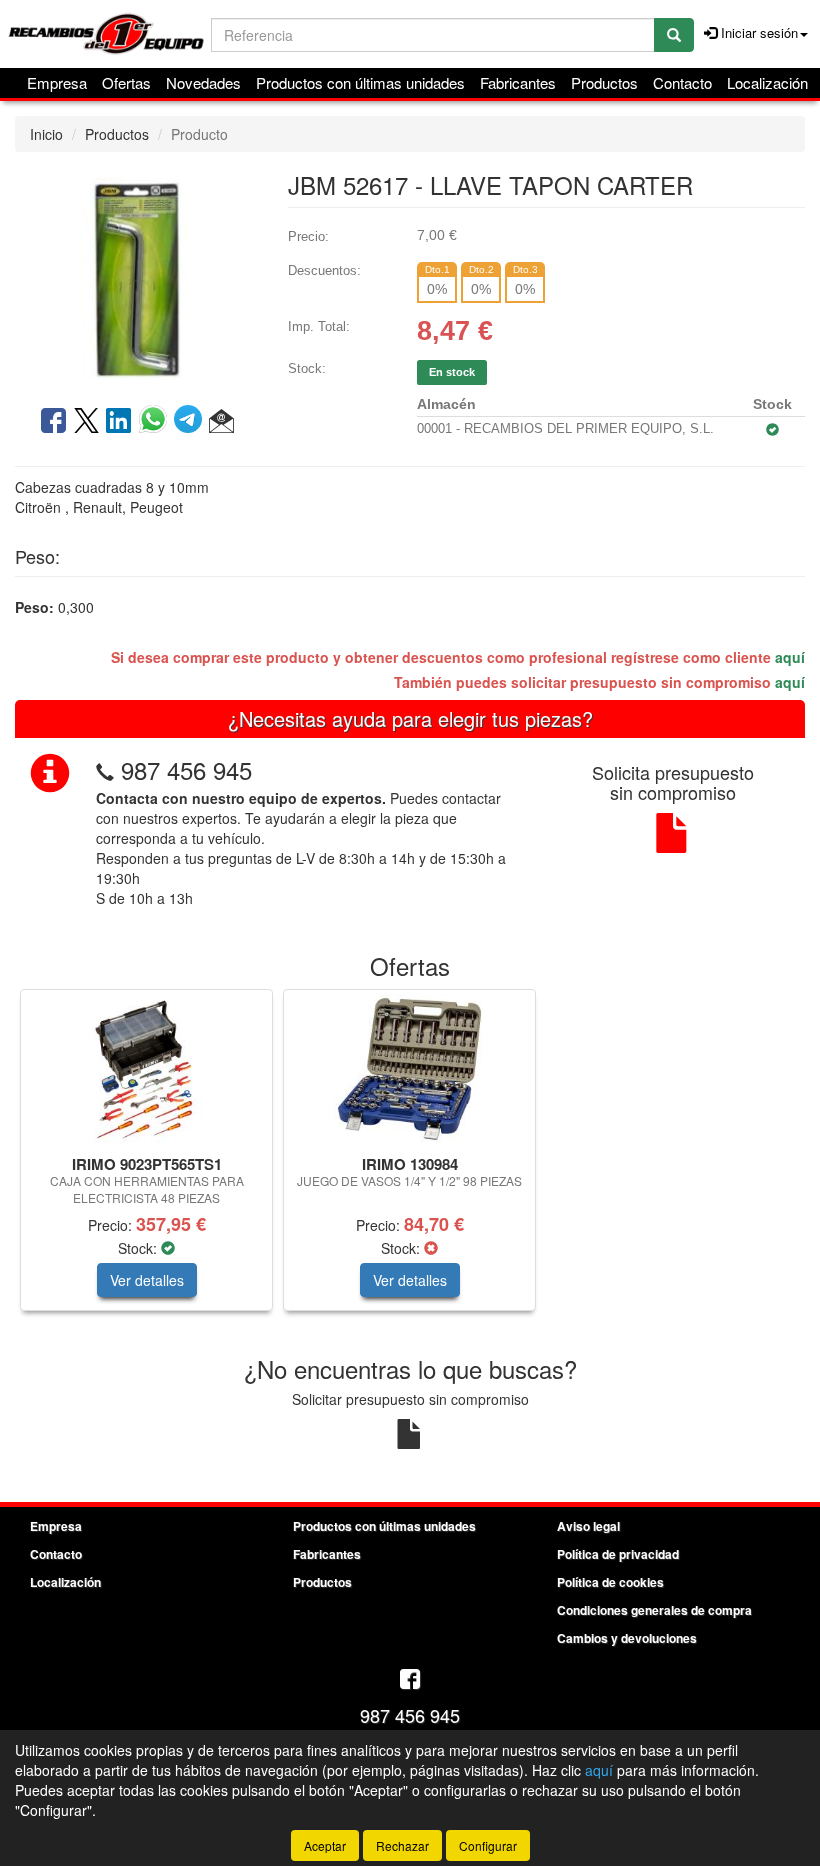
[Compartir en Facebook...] (53, 422)
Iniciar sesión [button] (757, 32)
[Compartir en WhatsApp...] (156, 422)
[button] (221, 422)
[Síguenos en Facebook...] (410, 1680)
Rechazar (402, 1845)
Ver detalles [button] (147, 1280)
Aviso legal (588, 1526)
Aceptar (325, 1845)
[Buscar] (674, 35)
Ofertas (126, 82)
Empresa (57, 82)
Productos (604, 82)
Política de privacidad (618, 1554)
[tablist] (410, 1160)
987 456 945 (186, 769)
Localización (767, 82)
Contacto (682, 82)
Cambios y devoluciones (627, 1638)
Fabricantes (518, 82)
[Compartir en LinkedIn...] (119, 422)
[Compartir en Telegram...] (191, 422)
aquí (790, 657)
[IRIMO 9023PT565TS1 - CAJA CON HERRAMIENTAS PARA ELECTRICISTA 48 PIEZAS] (146, 1069)
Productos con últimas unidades (360, 82)
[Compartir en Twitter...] (86, 422)
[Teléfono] (105, 769)
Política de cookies (610, 1582)
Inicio (46, 134)
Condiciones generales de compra (654, 1610)
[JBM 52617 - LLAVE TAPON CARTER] (136, 277)
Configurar (488, 1845)
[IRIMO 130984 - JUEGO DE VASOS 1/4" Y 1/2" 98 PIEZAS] (409, 1069)
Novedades (203, 82)
